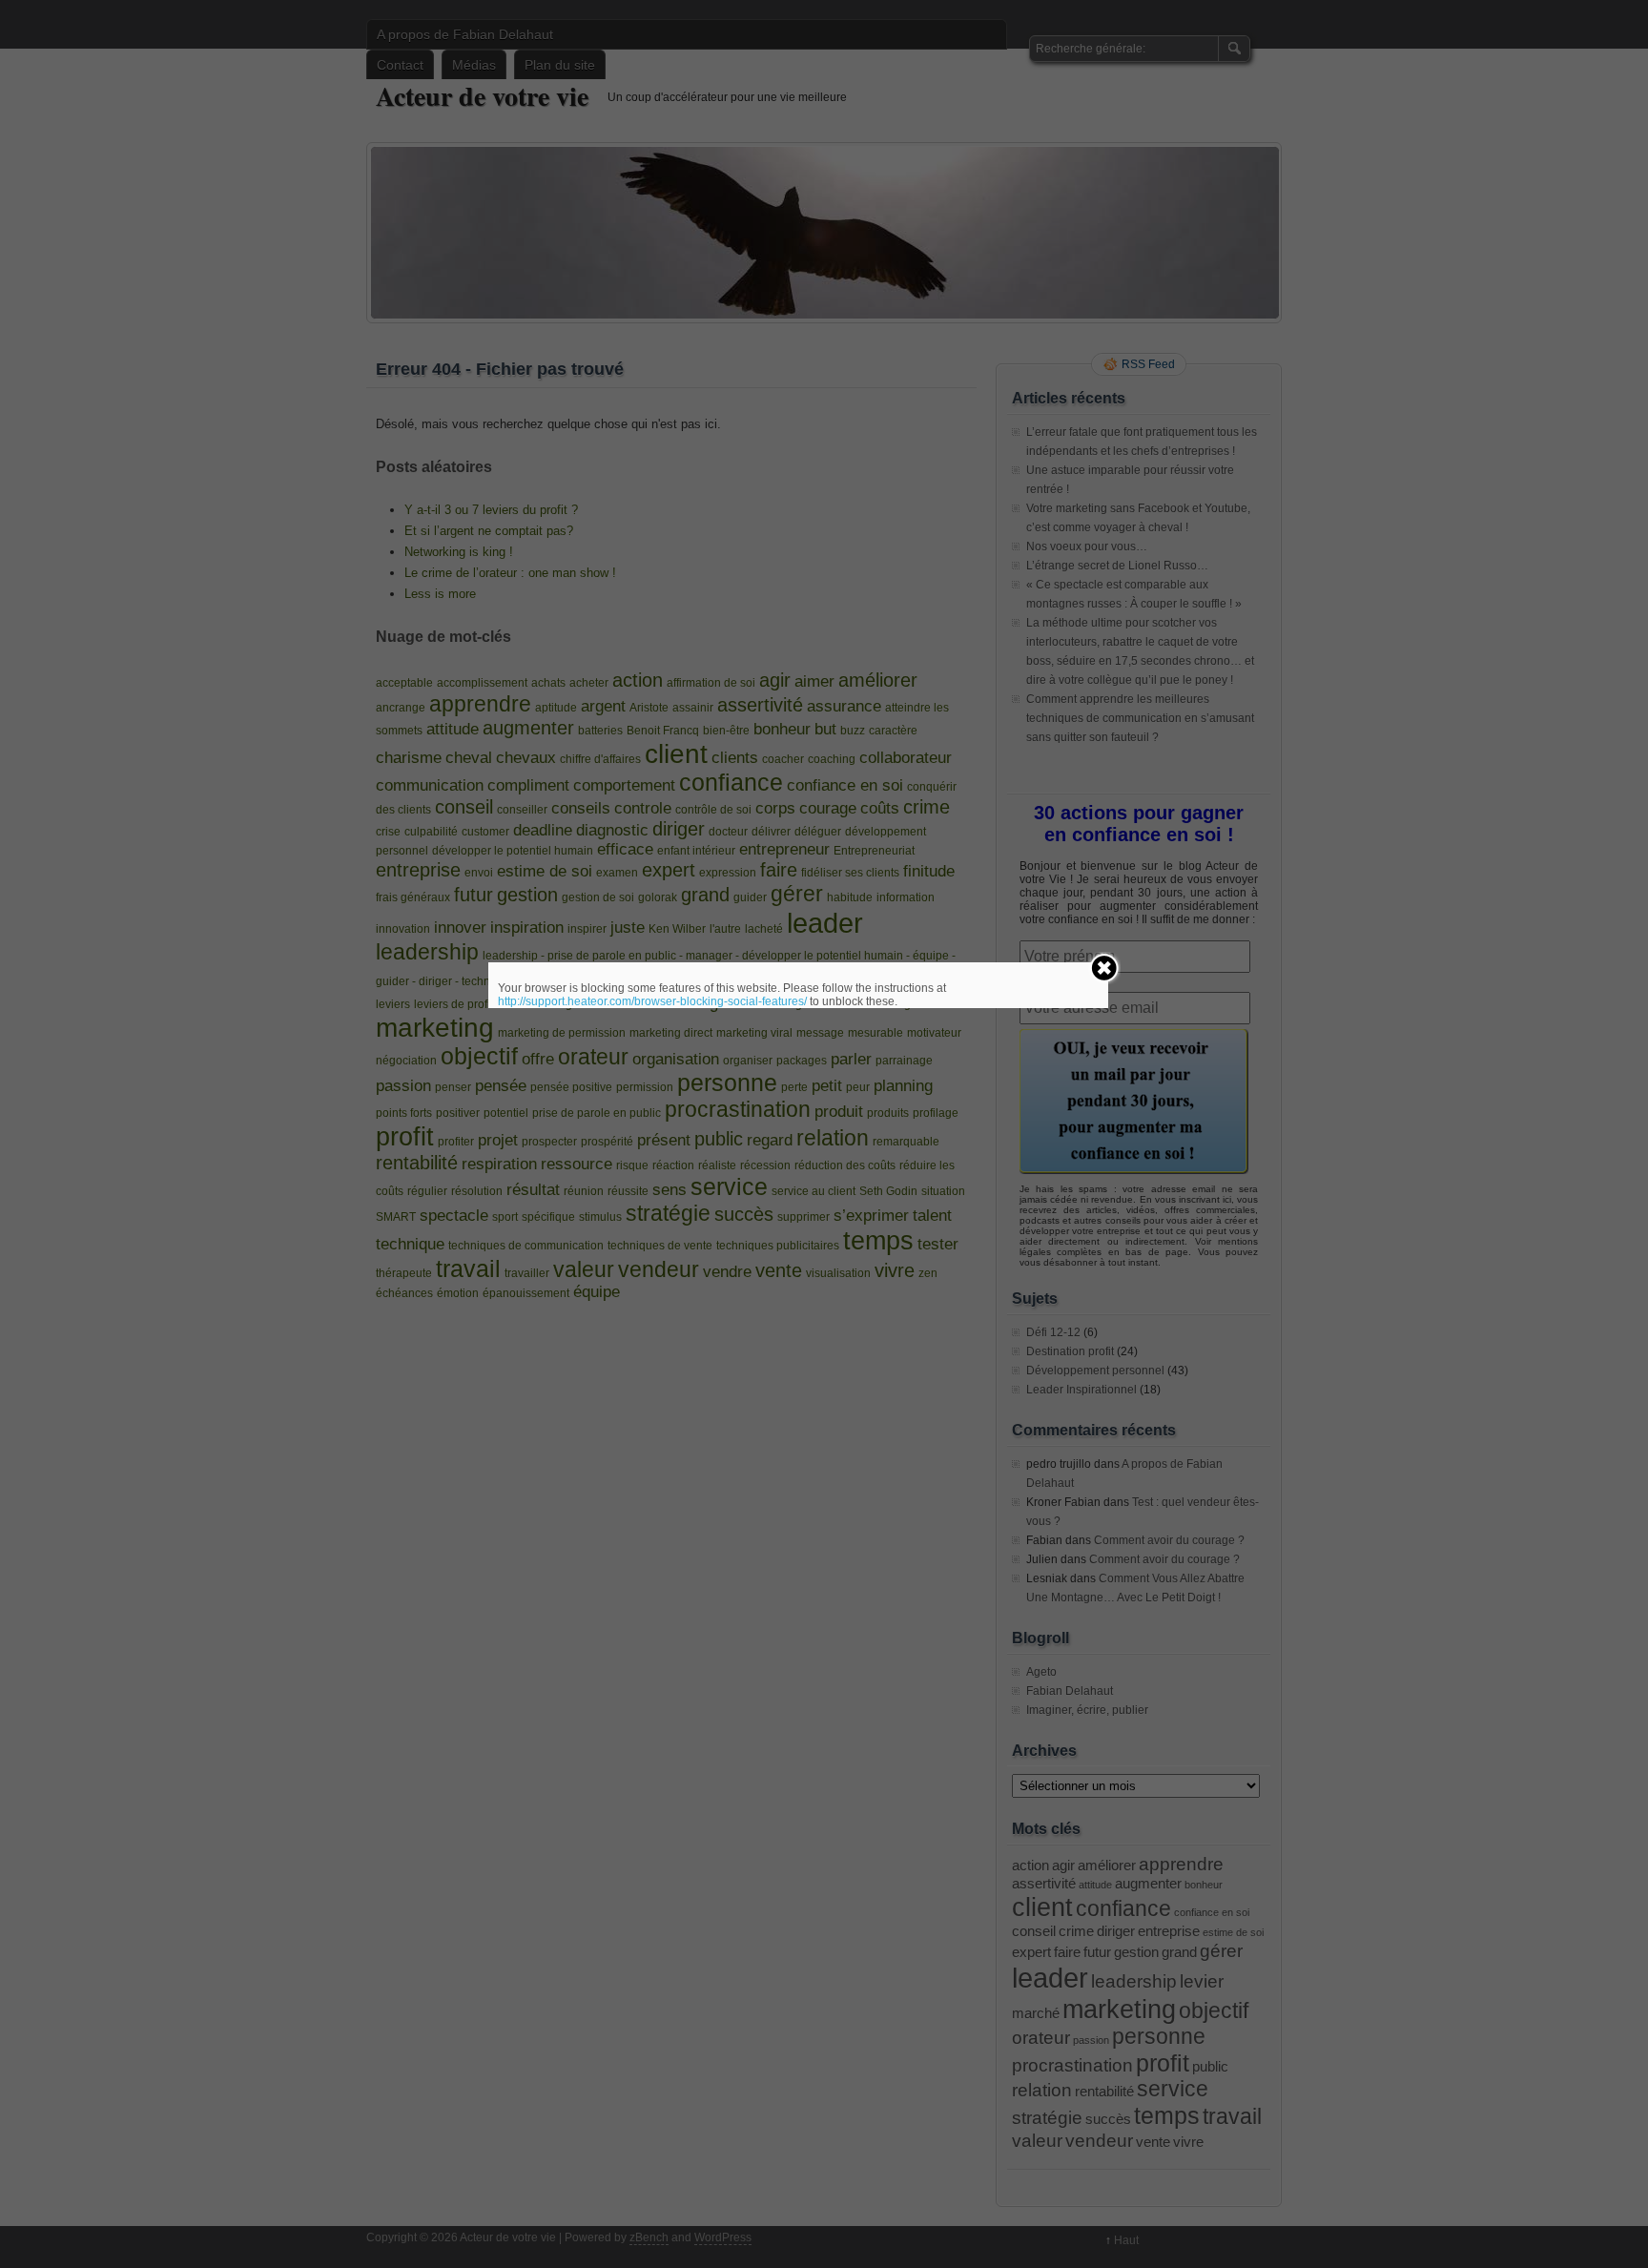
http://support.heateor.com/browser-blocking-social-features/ (652, 1001)
